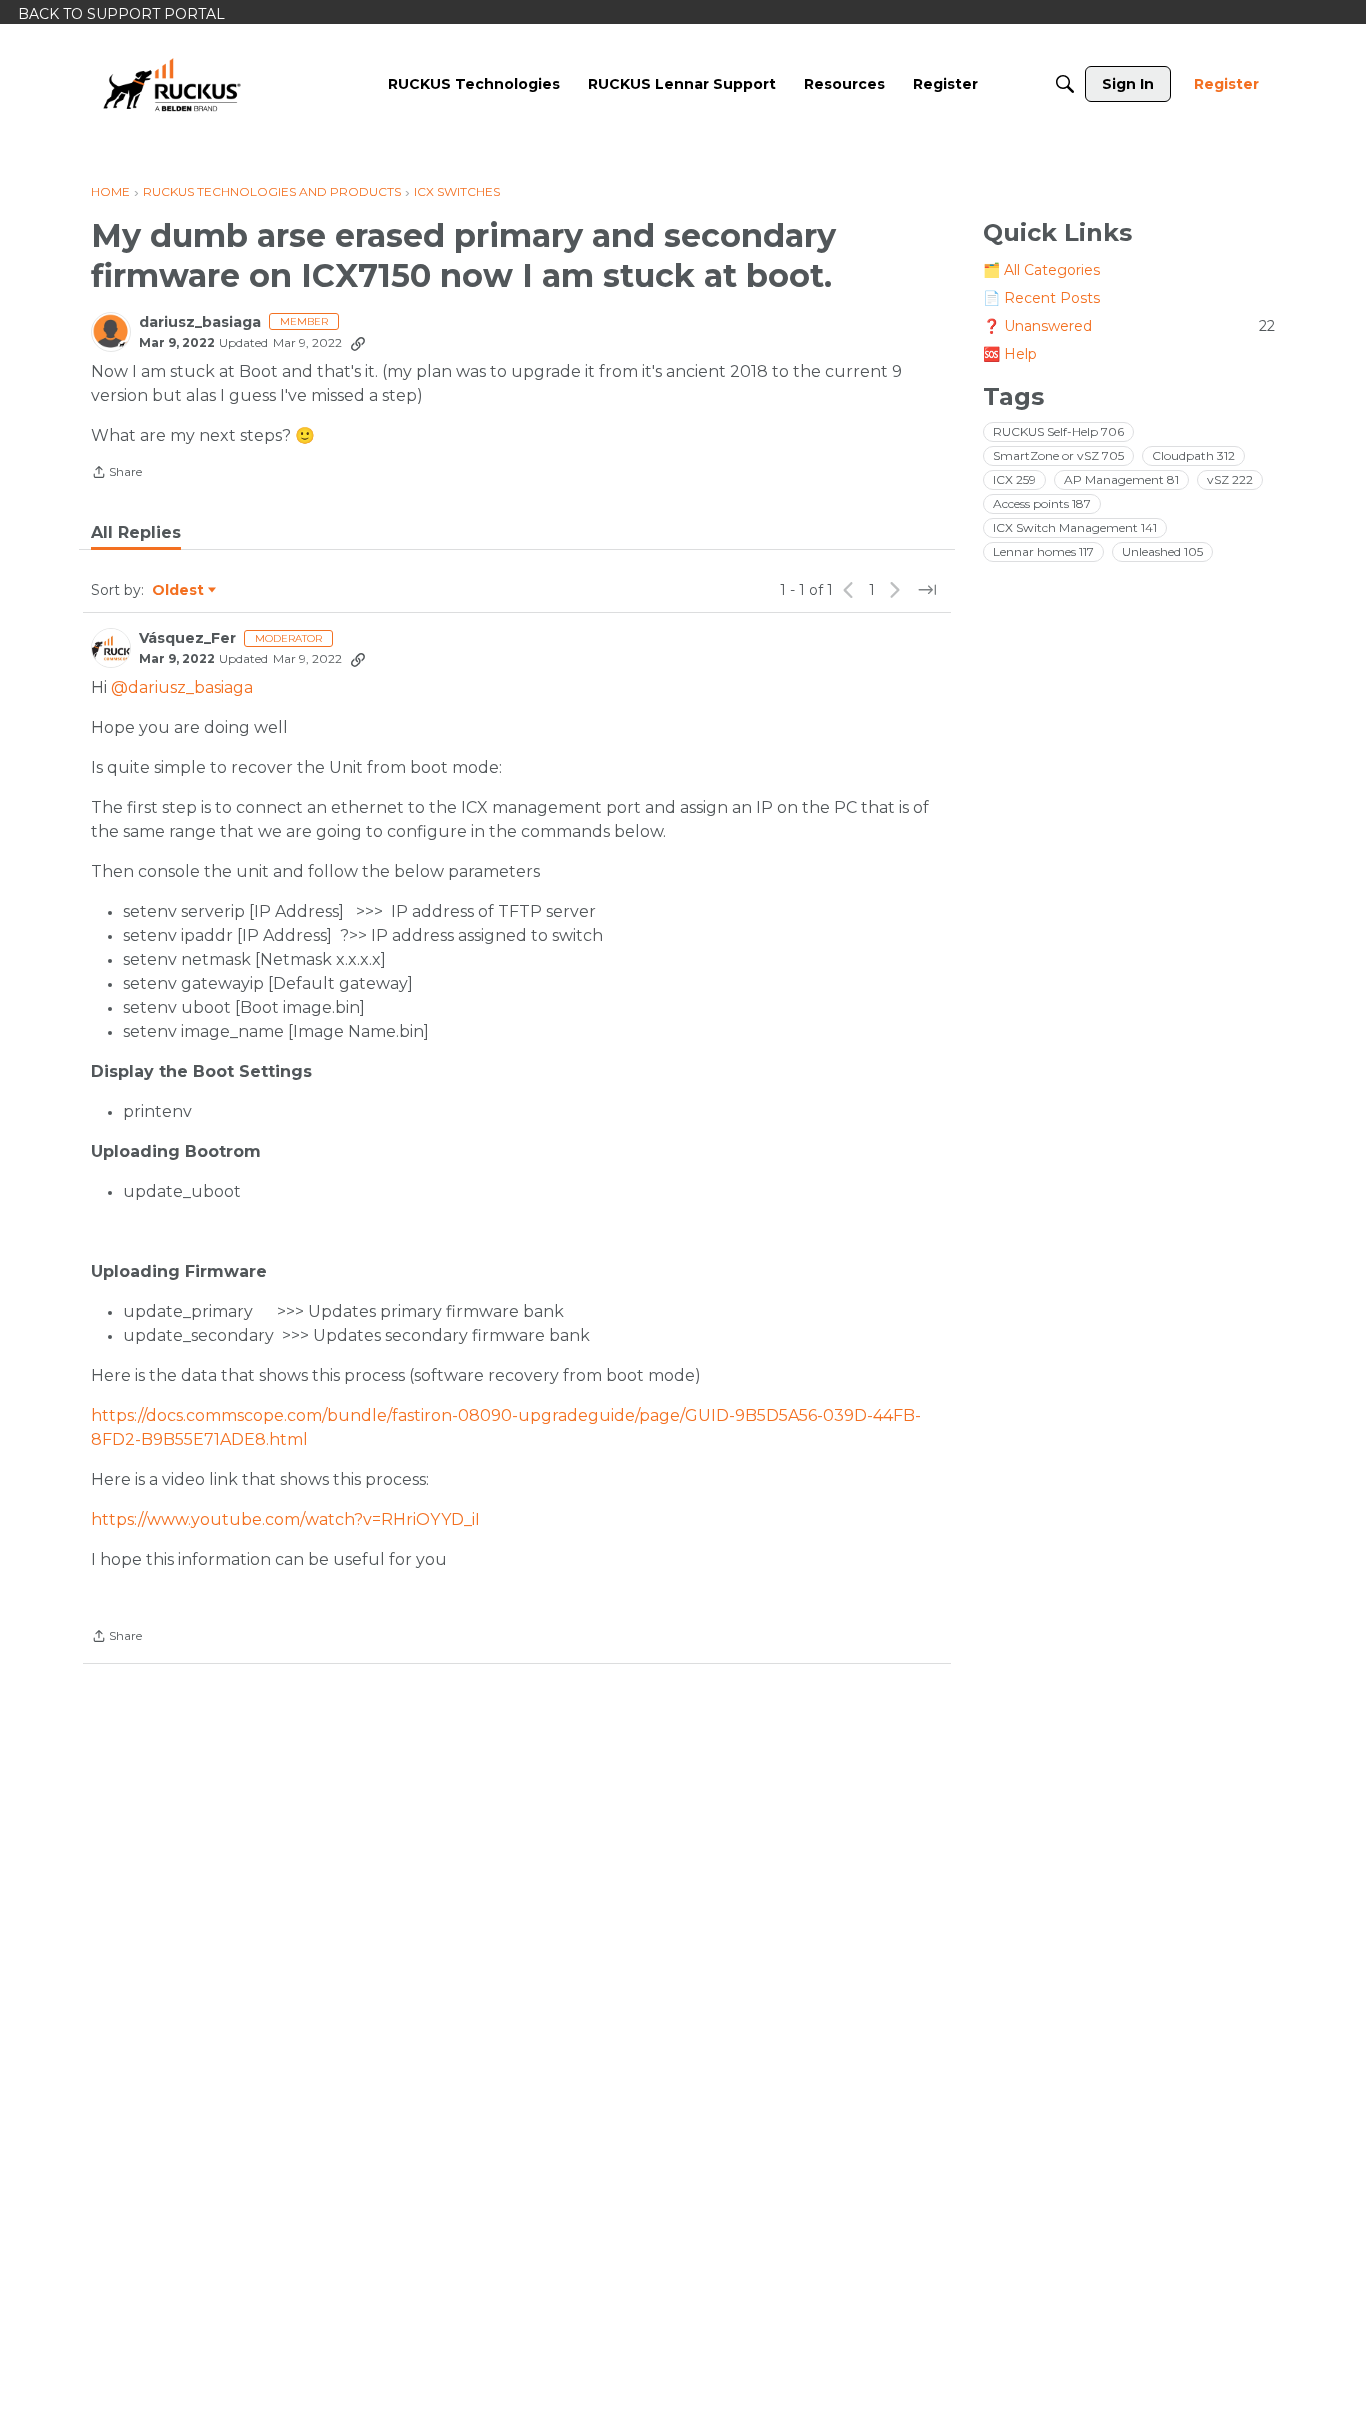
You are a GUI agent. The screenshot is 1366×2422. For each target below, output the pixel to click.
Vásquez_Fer (187, 638)
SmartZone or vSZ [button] (1058, 455)
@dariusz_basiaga (182, 687)
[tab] (136, 533)
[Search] (1065, 84)
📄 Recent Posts (1041, 298)
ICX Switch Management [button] (1075, 527)
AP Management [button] (1121, 479)
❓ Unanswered (1129, 326)
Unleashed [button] (1162, 551)
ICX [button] (1014, 479)
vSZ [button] (1230, 479)
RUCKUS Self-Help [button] (1058, 431)
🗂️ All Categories (1041, 270)
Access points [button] (1042, 503)
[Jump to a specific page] (927, 590)
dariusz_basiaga (200, 322)
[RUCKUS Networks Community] (172, 84)
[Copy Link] (358, 343)
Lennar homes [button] (1043, 551)
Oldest (179, 591)
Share (116, 474)
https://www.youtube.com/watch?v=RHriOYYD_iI (285, 1519)
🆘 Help (1010, 354)
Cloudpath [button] (1193, 455)
